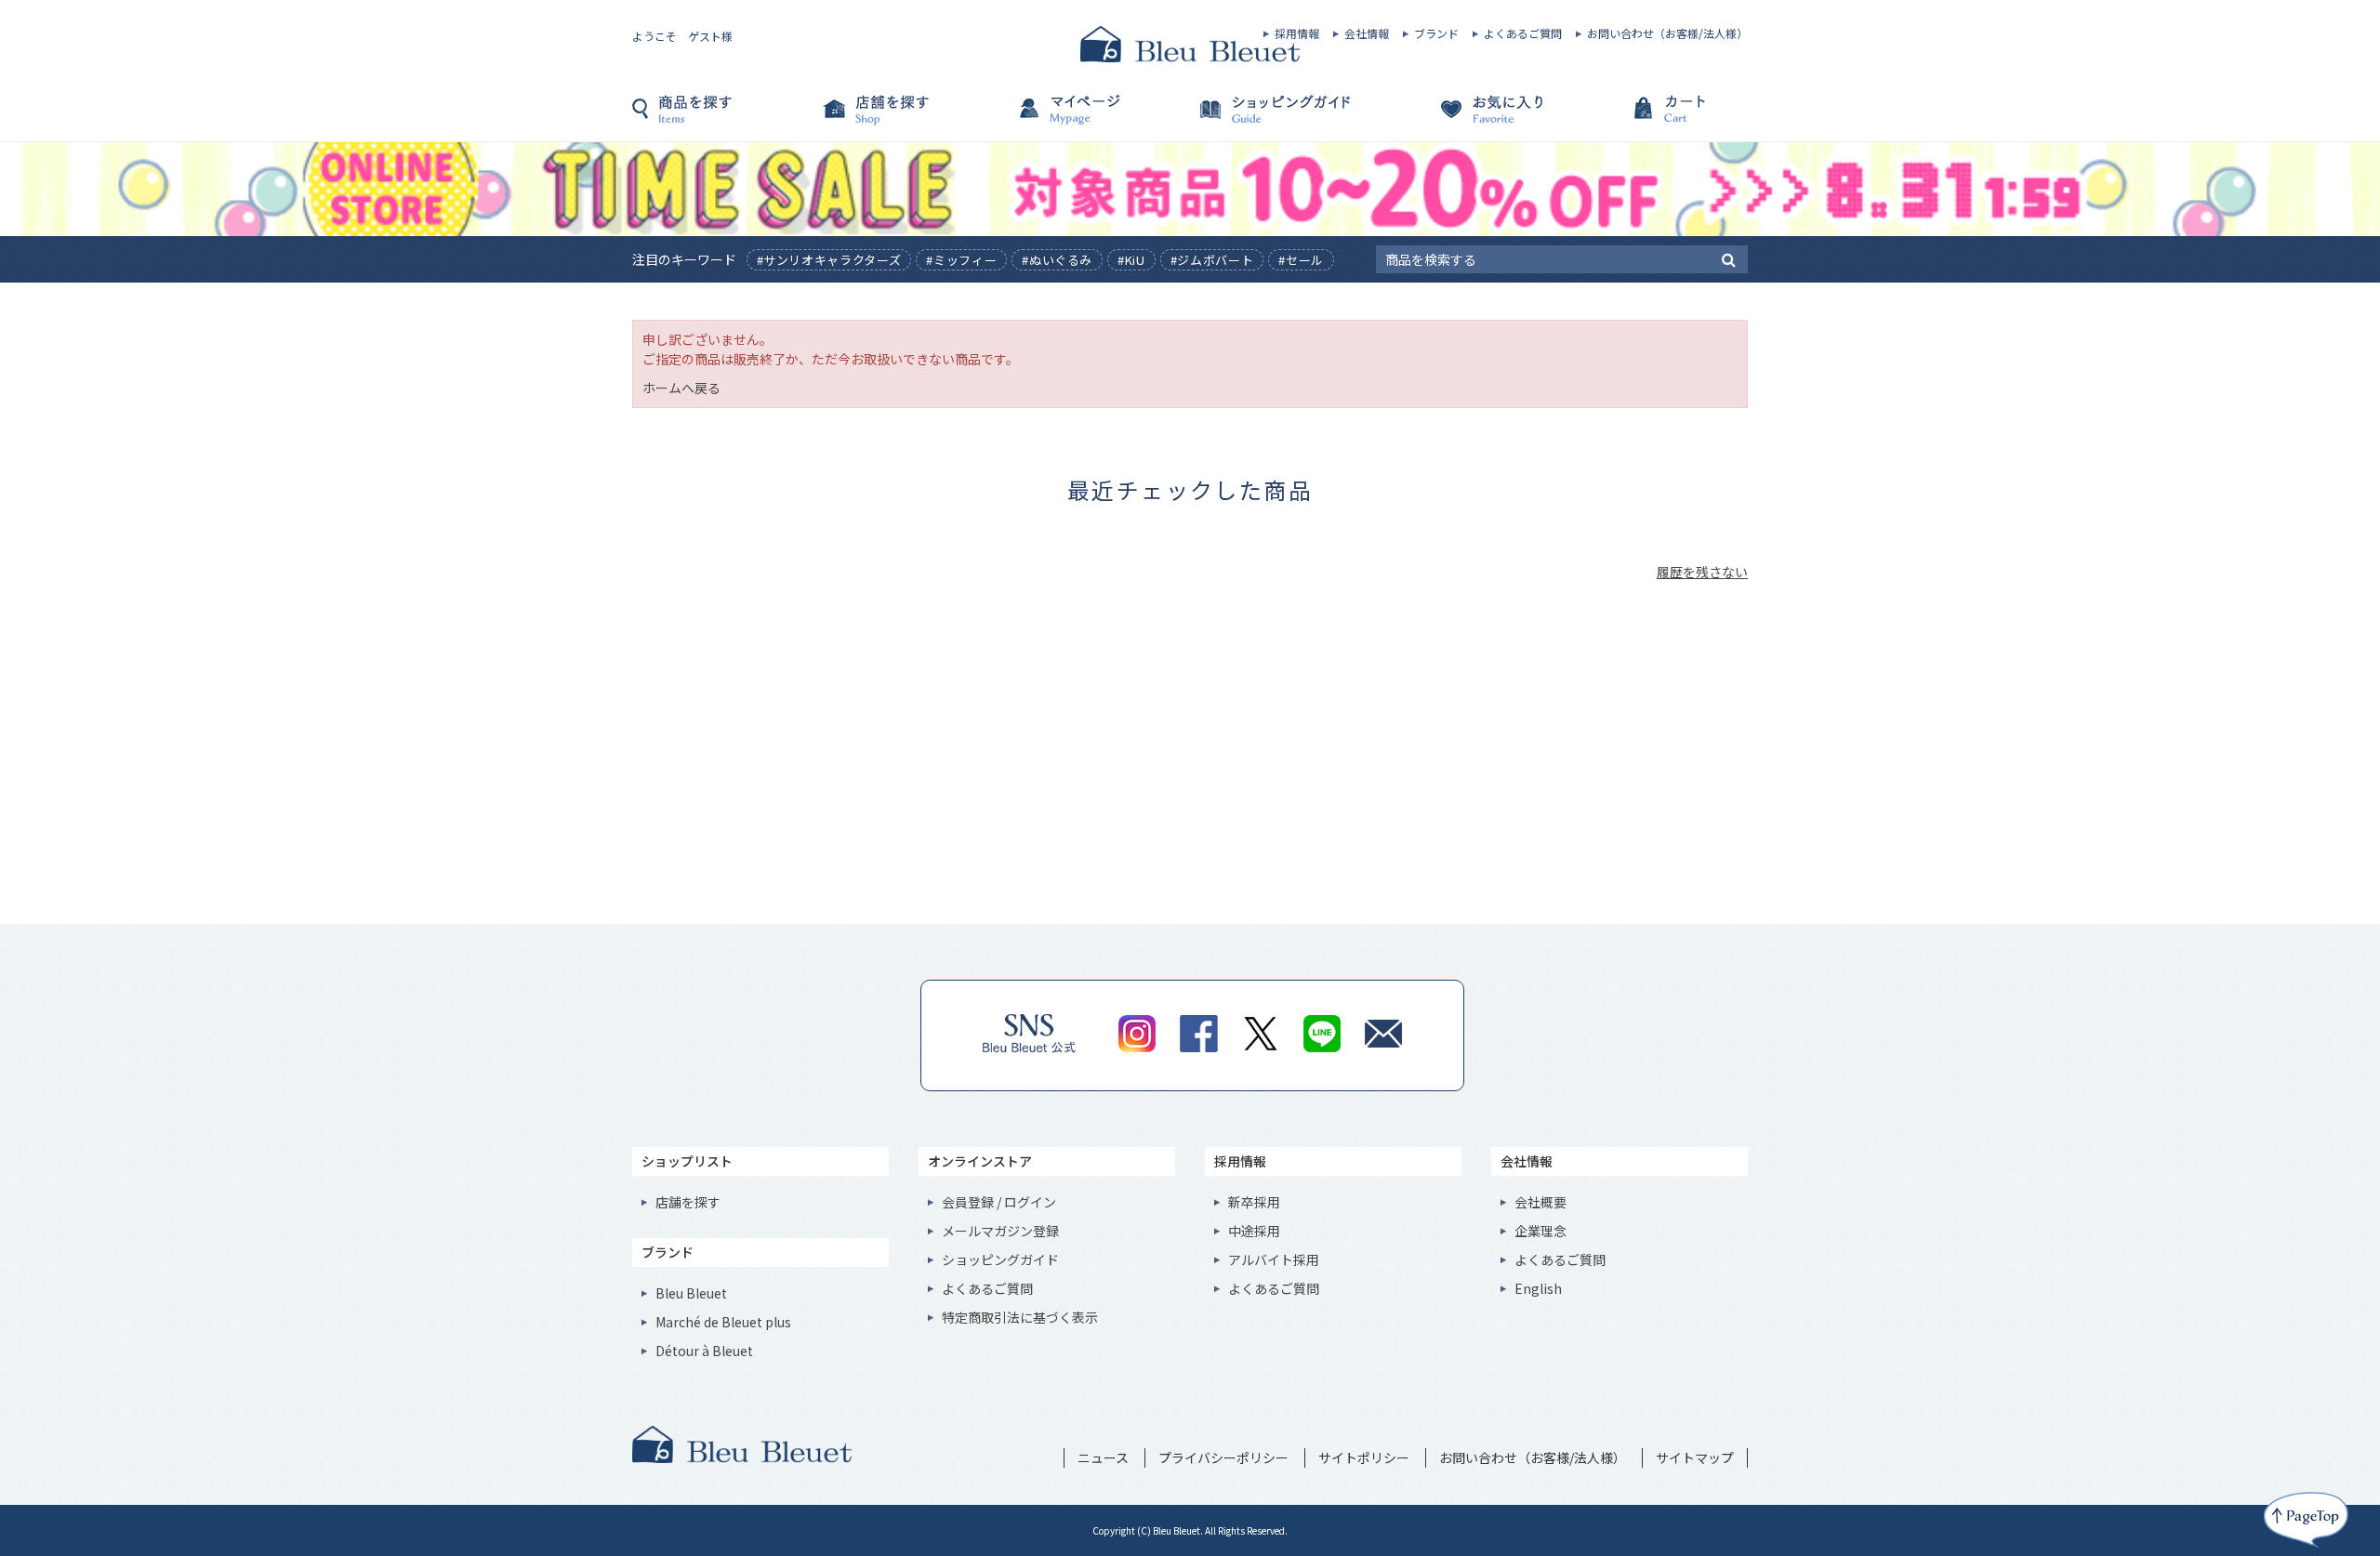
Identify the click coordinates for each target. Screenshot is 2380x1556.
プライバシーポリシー (1223, 1457)
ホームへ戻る (681, 388)
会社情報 (1367, 33)
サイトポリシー (1364, 1457)
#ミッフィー (961, 260)
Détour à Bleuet (704, 1351)
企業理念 (1540, 1231)
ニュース (1103, 1457)
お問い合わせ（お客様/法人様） (1667, 33)
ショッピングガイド (1283, 118)
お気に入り (1469, 118)
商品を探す (725, 118)
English (1538, 1288)
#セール (1301, 260)
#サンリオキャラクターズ (829, 260)
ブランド (1436, 33)
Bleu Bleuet (691, 1293)
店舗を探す (911, 118)
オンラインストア (980, 1161)
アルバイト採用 (1274, 1259)
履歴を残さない (1702, 572)
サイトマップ (1695, 1457)
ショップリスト (687, 1161)
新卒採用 (1254, 1202)
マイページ (1097, 118)
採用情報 (1297, 33)
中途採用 (1254, 1231)
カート (1655, 118)
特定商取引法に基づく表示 (1020, 1317)
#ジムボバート (1212, 260)
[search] (1729, 258)
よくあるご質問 (1523, 33)
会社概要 (1540, 1202)
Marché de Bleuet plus (723, 1322)
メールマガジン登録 (1000, 1231)
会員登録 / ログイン (999, 1202)
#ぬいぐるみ (1057, 260)
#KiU (1131, 260)
